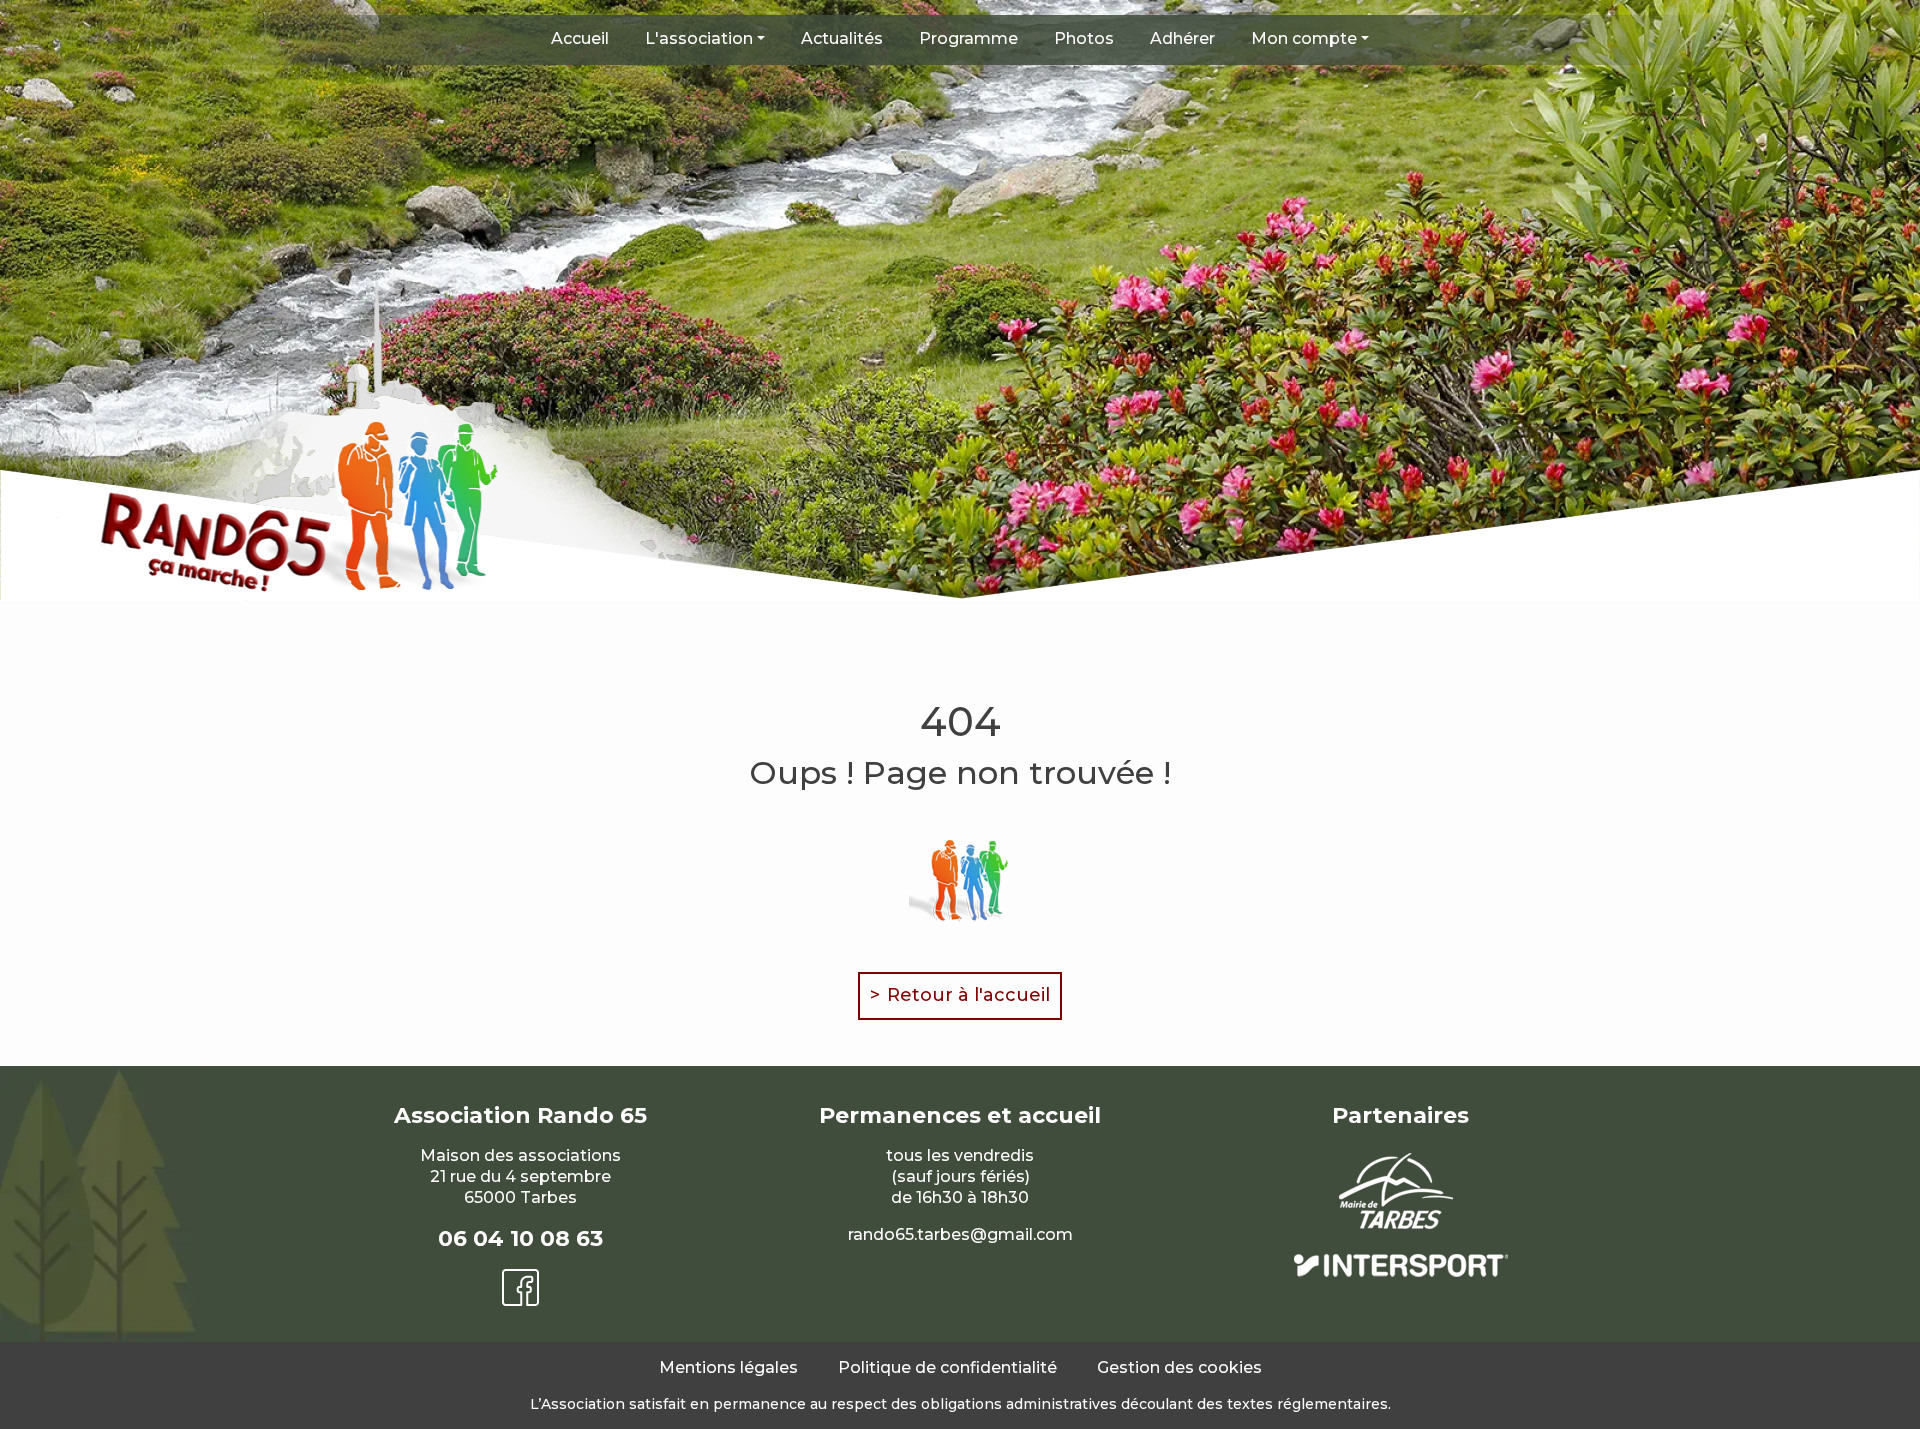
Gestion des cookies (1179, 1367)
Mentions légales (728, 1367)
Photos (1084, 38)
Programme (968, 38)
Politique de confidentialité (947, 1367)
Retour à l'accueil (968, 995)
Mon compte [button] (1304, 38)
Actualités (842, 38)
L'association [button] (699, 38)
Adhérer (1182, 38)
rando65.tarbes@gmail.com (960, 1234)
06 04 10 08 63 (520, 1238)
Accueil (580, 38)
